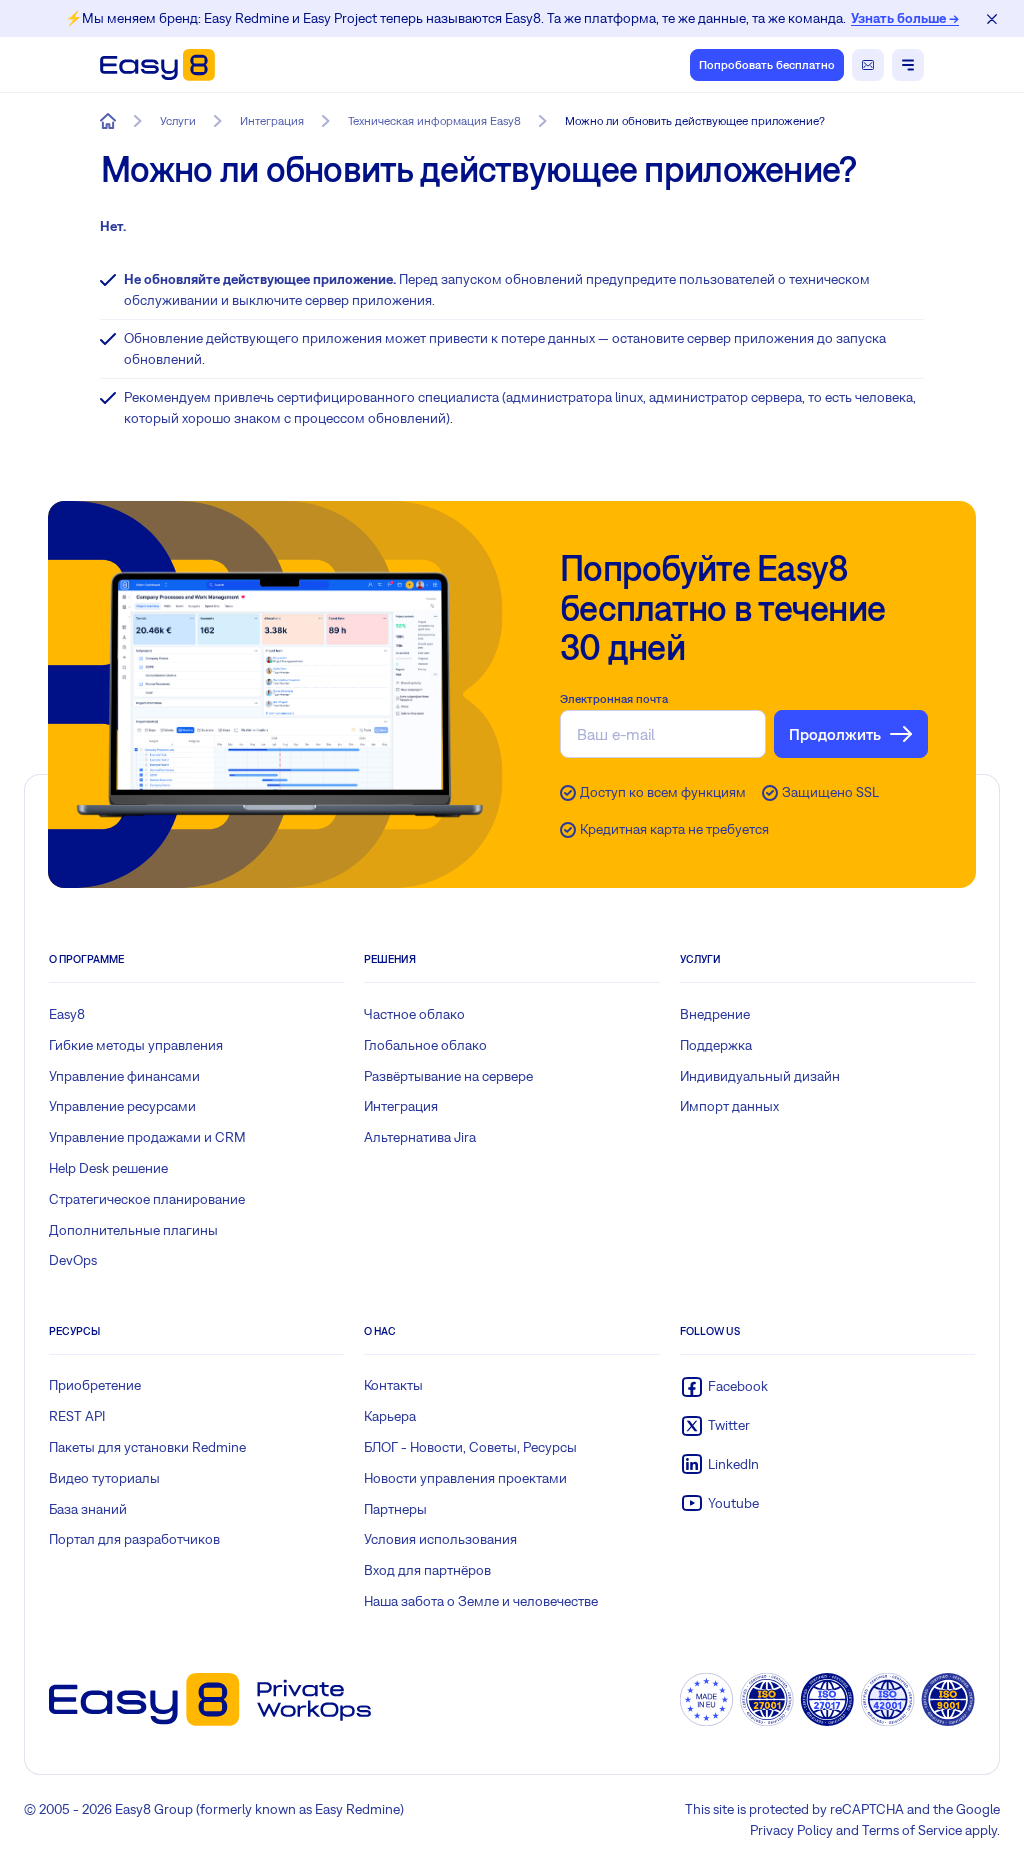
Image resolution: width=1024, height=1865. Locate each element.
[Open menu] (908, 65)
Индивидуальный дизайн (760, 1076)
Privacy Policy (791, 1830)
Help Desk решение (108, 1168)
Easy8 (67, 1014)
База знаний (88, 1509)
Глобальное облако (425, 1045)
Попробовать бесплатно (767, 65)
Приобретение (95, 1385)
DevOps (73, 1260)
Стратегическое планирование (147, 1199)
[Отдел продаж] (868, 65)
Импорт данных (729, 1106)
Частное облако (414, 1014)
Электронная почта (614, 699)
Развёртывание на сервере (448, 1076)
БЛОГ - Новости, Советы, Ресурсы (470, 1447)
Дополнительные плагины (133, 1230)
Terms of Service (912, 1830)
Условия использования (440, 1539)
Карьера (390, 1416)
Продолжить (835, 734)
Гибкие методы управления (136, 1045)
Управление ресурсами (122, 1106)
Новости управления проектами (465, 1478)
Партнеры (395, 1509)
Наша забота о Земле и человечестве (481, 1601)
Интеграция (401, 1106)
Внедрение (715, 1014)
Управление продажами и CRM (147, 1137)
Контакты (393, 1385)
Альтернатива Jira (420, 1137)
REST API (77, 1416)
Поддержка (716, 1045)
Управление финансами (124, 1076)
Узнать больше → (905, 18)
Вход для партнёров (427, 1570)
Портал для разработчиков (134, 1539)
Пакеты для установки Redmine (147, 1447)
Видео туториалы (104, 1478)
